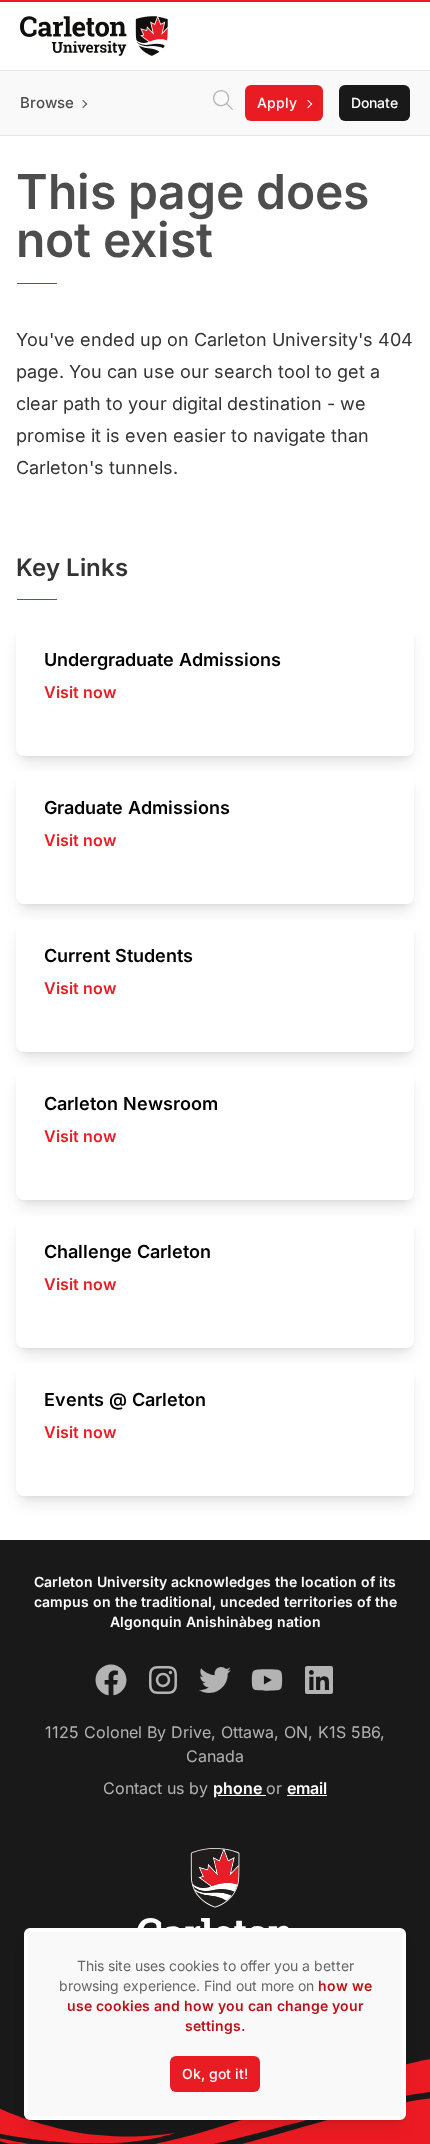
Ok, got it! (215, 2073)
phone (239, 1788)
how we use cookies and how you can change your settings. (219, 2005)
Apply (277, 102)
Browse (47, 102)
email (307, 1788)
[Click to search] (223, 103)
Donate (374, 102)
